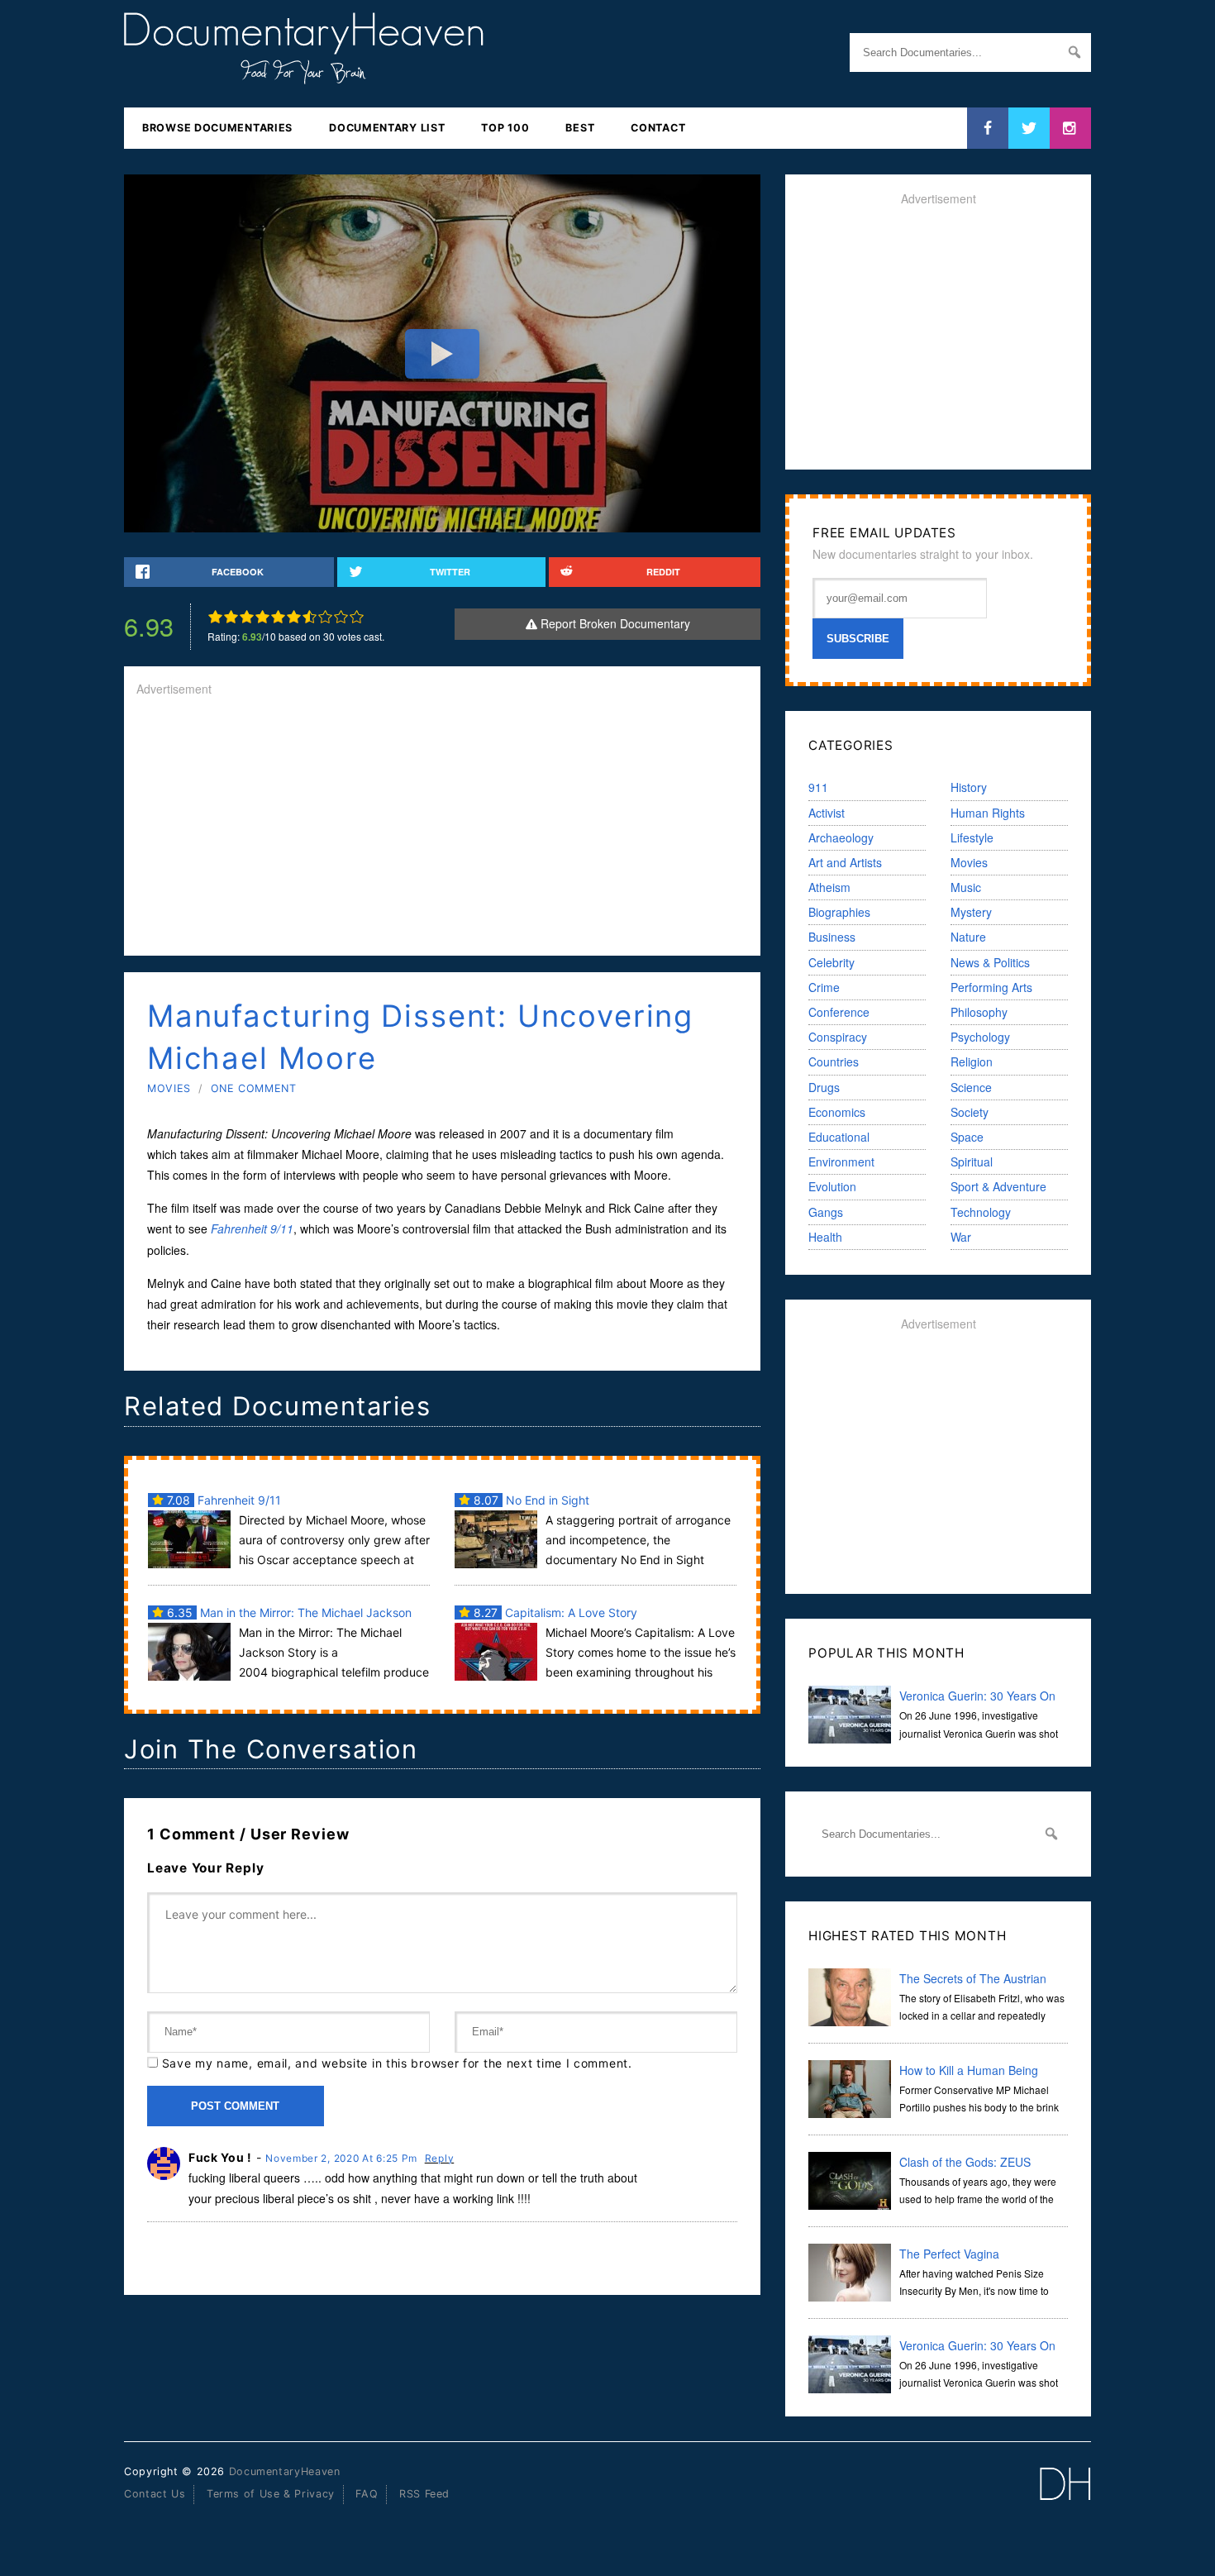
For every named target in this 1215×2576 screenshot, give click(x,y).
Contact (658, 128)
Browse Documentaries (217, 128)
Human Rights (988, 813)
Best (580, 128)
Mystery (971, 912)
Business (832, 937)
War (961, 1237)
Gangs (826, 1212)
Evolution (832, 1186)
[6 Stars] (294, 617)
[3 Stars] (247, 617)
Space (967, 1137)
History (969, 787)
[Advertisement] (442, 828)
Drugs (824, 1087)
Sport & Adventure (998, 1186)
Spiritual (972, 1162)
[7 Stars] (310, 617)
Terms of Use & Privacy (271, 2494)
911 (818, 787)
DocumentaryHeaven (285, 2471)
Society (970, 1112)
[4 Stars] (262, 617)
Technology (981, 1212)
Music (966, 887)
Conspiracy (838, 1037)
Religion (972, 1061)
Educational (839, 1137)
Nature (968, 937)
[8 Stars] (325, 617)
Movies (169, 1088)
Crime (824, 987)
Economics (837, 1112)
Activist (827, 813)
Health (825, 1237)
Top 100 (505, 128)
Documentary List (387, 128)
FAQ (367, 2494)
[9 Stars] (341, 617)
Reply (440, 2158)
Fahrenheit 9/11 (252, 1228)
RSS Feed (424, 2494)
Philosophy (979, 1012)
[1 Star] (215, 617)
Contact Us (155, 2494)
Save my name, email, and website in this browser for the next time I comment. (397, 2063)
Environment (841, 1162)
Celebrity (831, 962)
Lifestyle (972, 837)
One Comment (254, 1088)
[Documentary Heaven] (304, 74)
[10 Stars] (357, 617)
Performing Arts (991, 987)
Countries (834, 1061)
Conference (839, 1012)
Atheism (829, 887)
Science (971, 1087)
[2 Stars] (231, 617)
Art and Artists (845, 862)
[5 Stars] (278, 617)
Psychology (980, 1037)
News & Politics (990, 962)
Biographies (839, 912)
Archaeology (841, 837)
